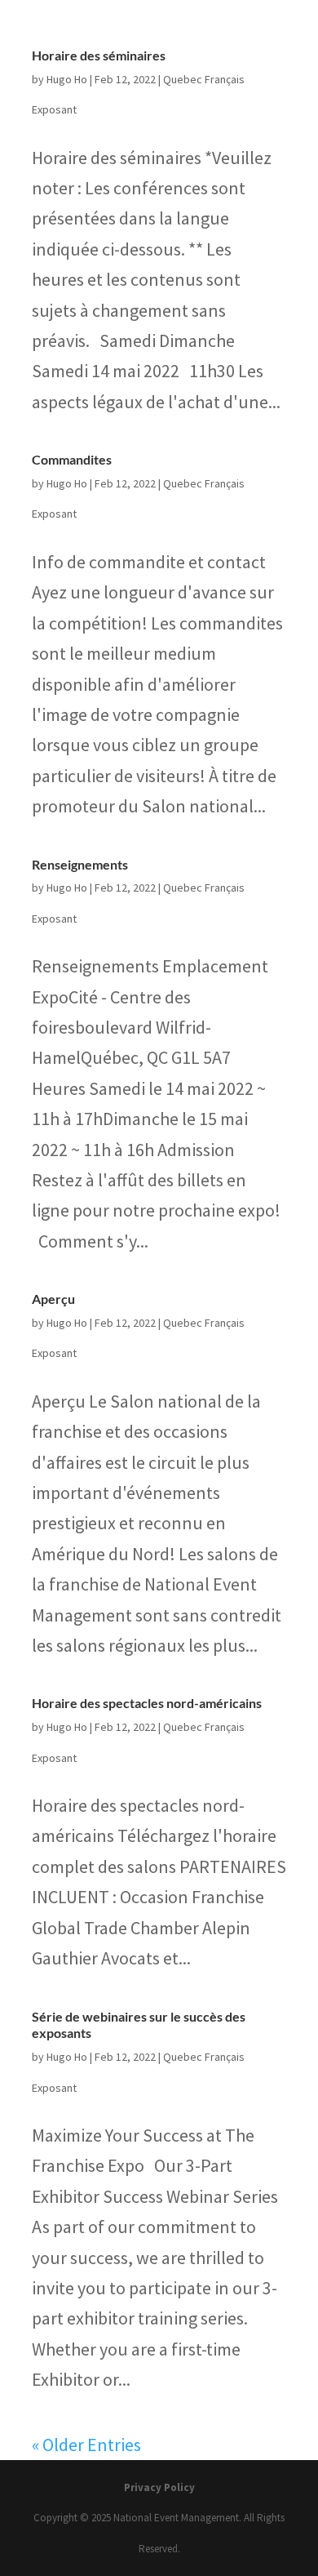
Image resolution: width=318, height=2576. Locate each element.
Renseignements (80, 864)
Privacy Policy (159, 2487)
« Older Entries (86, 2445)
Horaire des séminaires (99, 55)
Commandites (72, 459)
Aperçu (53, 1299)
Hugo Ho (67, 79)
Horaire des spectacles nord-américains (147, 1703)
